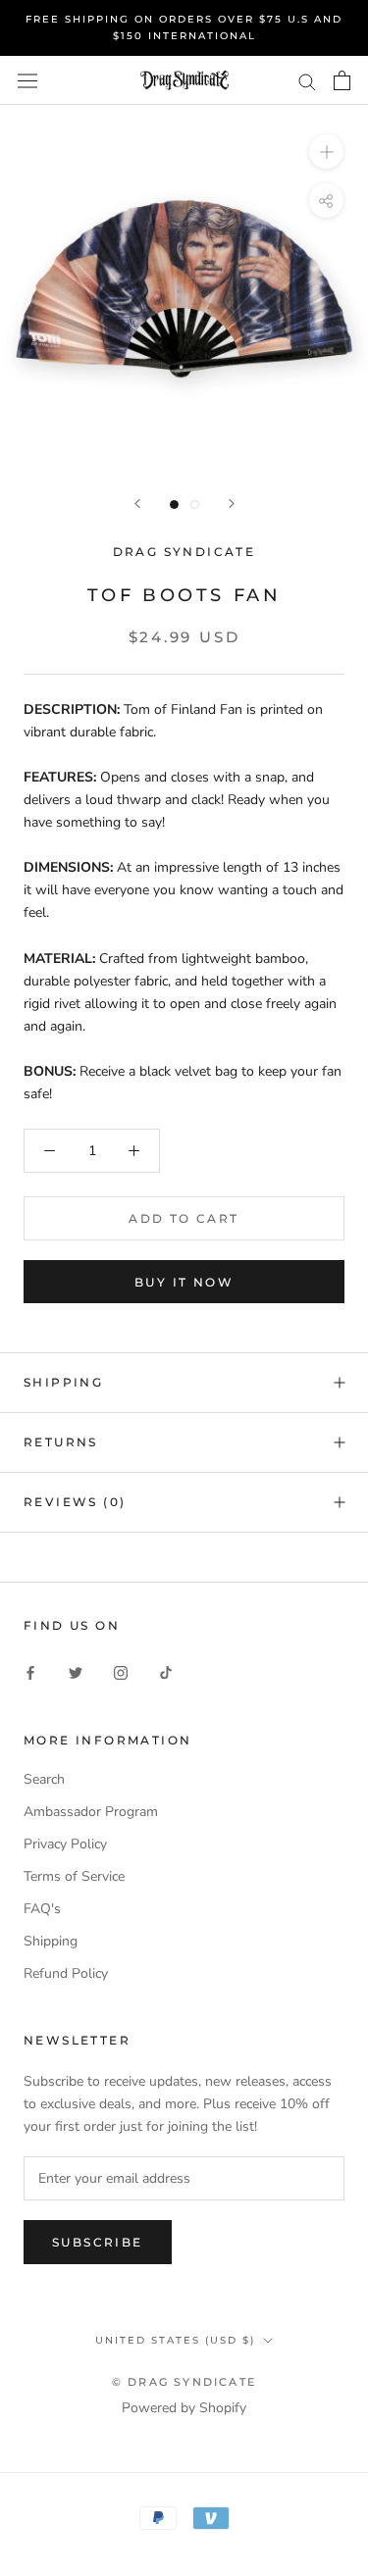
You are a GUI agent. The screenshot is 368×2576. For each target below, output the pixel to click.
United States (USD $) (175, 2340)
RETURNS (61, 1442)
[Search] (307, 81)
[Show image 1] (174, 505)
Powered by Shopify (184, 2408)
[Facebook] (30, 1672)
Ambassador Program (91, 1812)
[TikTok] (166, 1672)
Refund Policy (66, 1973)
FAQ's (42, 1909)
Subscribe (98, 2242)
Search (44, 1779)
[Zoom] (326, 152)
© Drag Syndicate (184, 2382)
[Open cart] (342, 80)
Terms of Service (74, 1876)
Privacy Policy (65, 1844)
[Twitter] (76, 1672)
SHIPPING (63, 1382)
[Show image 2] (195, 505)
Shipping (51, 1941)
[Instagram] (121, 1672)
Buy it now (184, 1282)
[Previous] (137, 504)
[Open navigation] (27, 81)
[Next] (232, 504)
